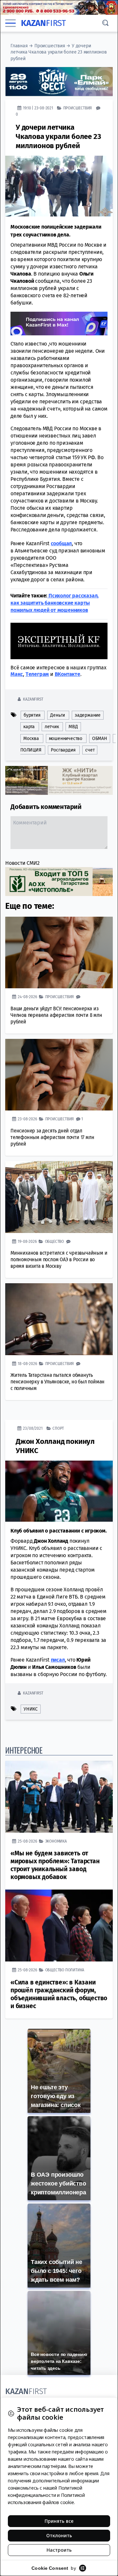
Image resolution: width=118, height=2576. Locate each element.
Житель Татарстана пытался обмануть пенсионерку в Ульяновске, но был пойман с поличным (58, 1382)
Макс (17, 674)
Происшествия (50, 46)
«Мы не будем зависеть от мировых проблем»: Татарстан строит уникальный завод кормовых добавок (55, 1865)
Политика (75, 1970)
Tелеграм (37, 674)
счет (90, 750)
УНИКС (31, 1709)
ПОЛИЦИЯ (31, 750)
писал (58, 1659)
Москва (31, 738)
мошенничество (66, 738)
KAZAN (43, 23)
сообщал (61, 543)
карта (29, 727)
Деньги (58, 715)
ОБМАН (100, 738)
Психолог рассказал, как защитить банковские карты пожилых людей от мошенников (55, 603)
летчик (52, 727)
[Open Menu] (10, 23)
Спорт (58, 1428)
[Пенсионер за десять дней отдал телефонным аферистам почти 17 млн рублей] (59, 1075)
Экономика (56, 1841)
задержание (88, 715)
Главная (19, 46)
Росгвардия (63, 750)
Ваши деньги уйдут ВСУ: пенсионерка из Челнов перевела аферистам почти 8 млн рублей (56, 1015)
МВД (73, 727)
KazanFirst (33, 699)
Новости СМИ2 (22, 863)
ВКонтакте (68, 674)
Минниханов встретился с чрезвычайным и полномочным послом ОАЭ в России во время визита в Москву (59, 1259)
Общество (54, 1241)
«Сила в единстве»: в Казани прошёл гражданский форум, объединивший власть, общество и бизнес (59, 1994)
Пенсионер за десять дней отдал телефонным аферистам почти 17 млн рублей (52, 1137)
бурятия (32, 715)
